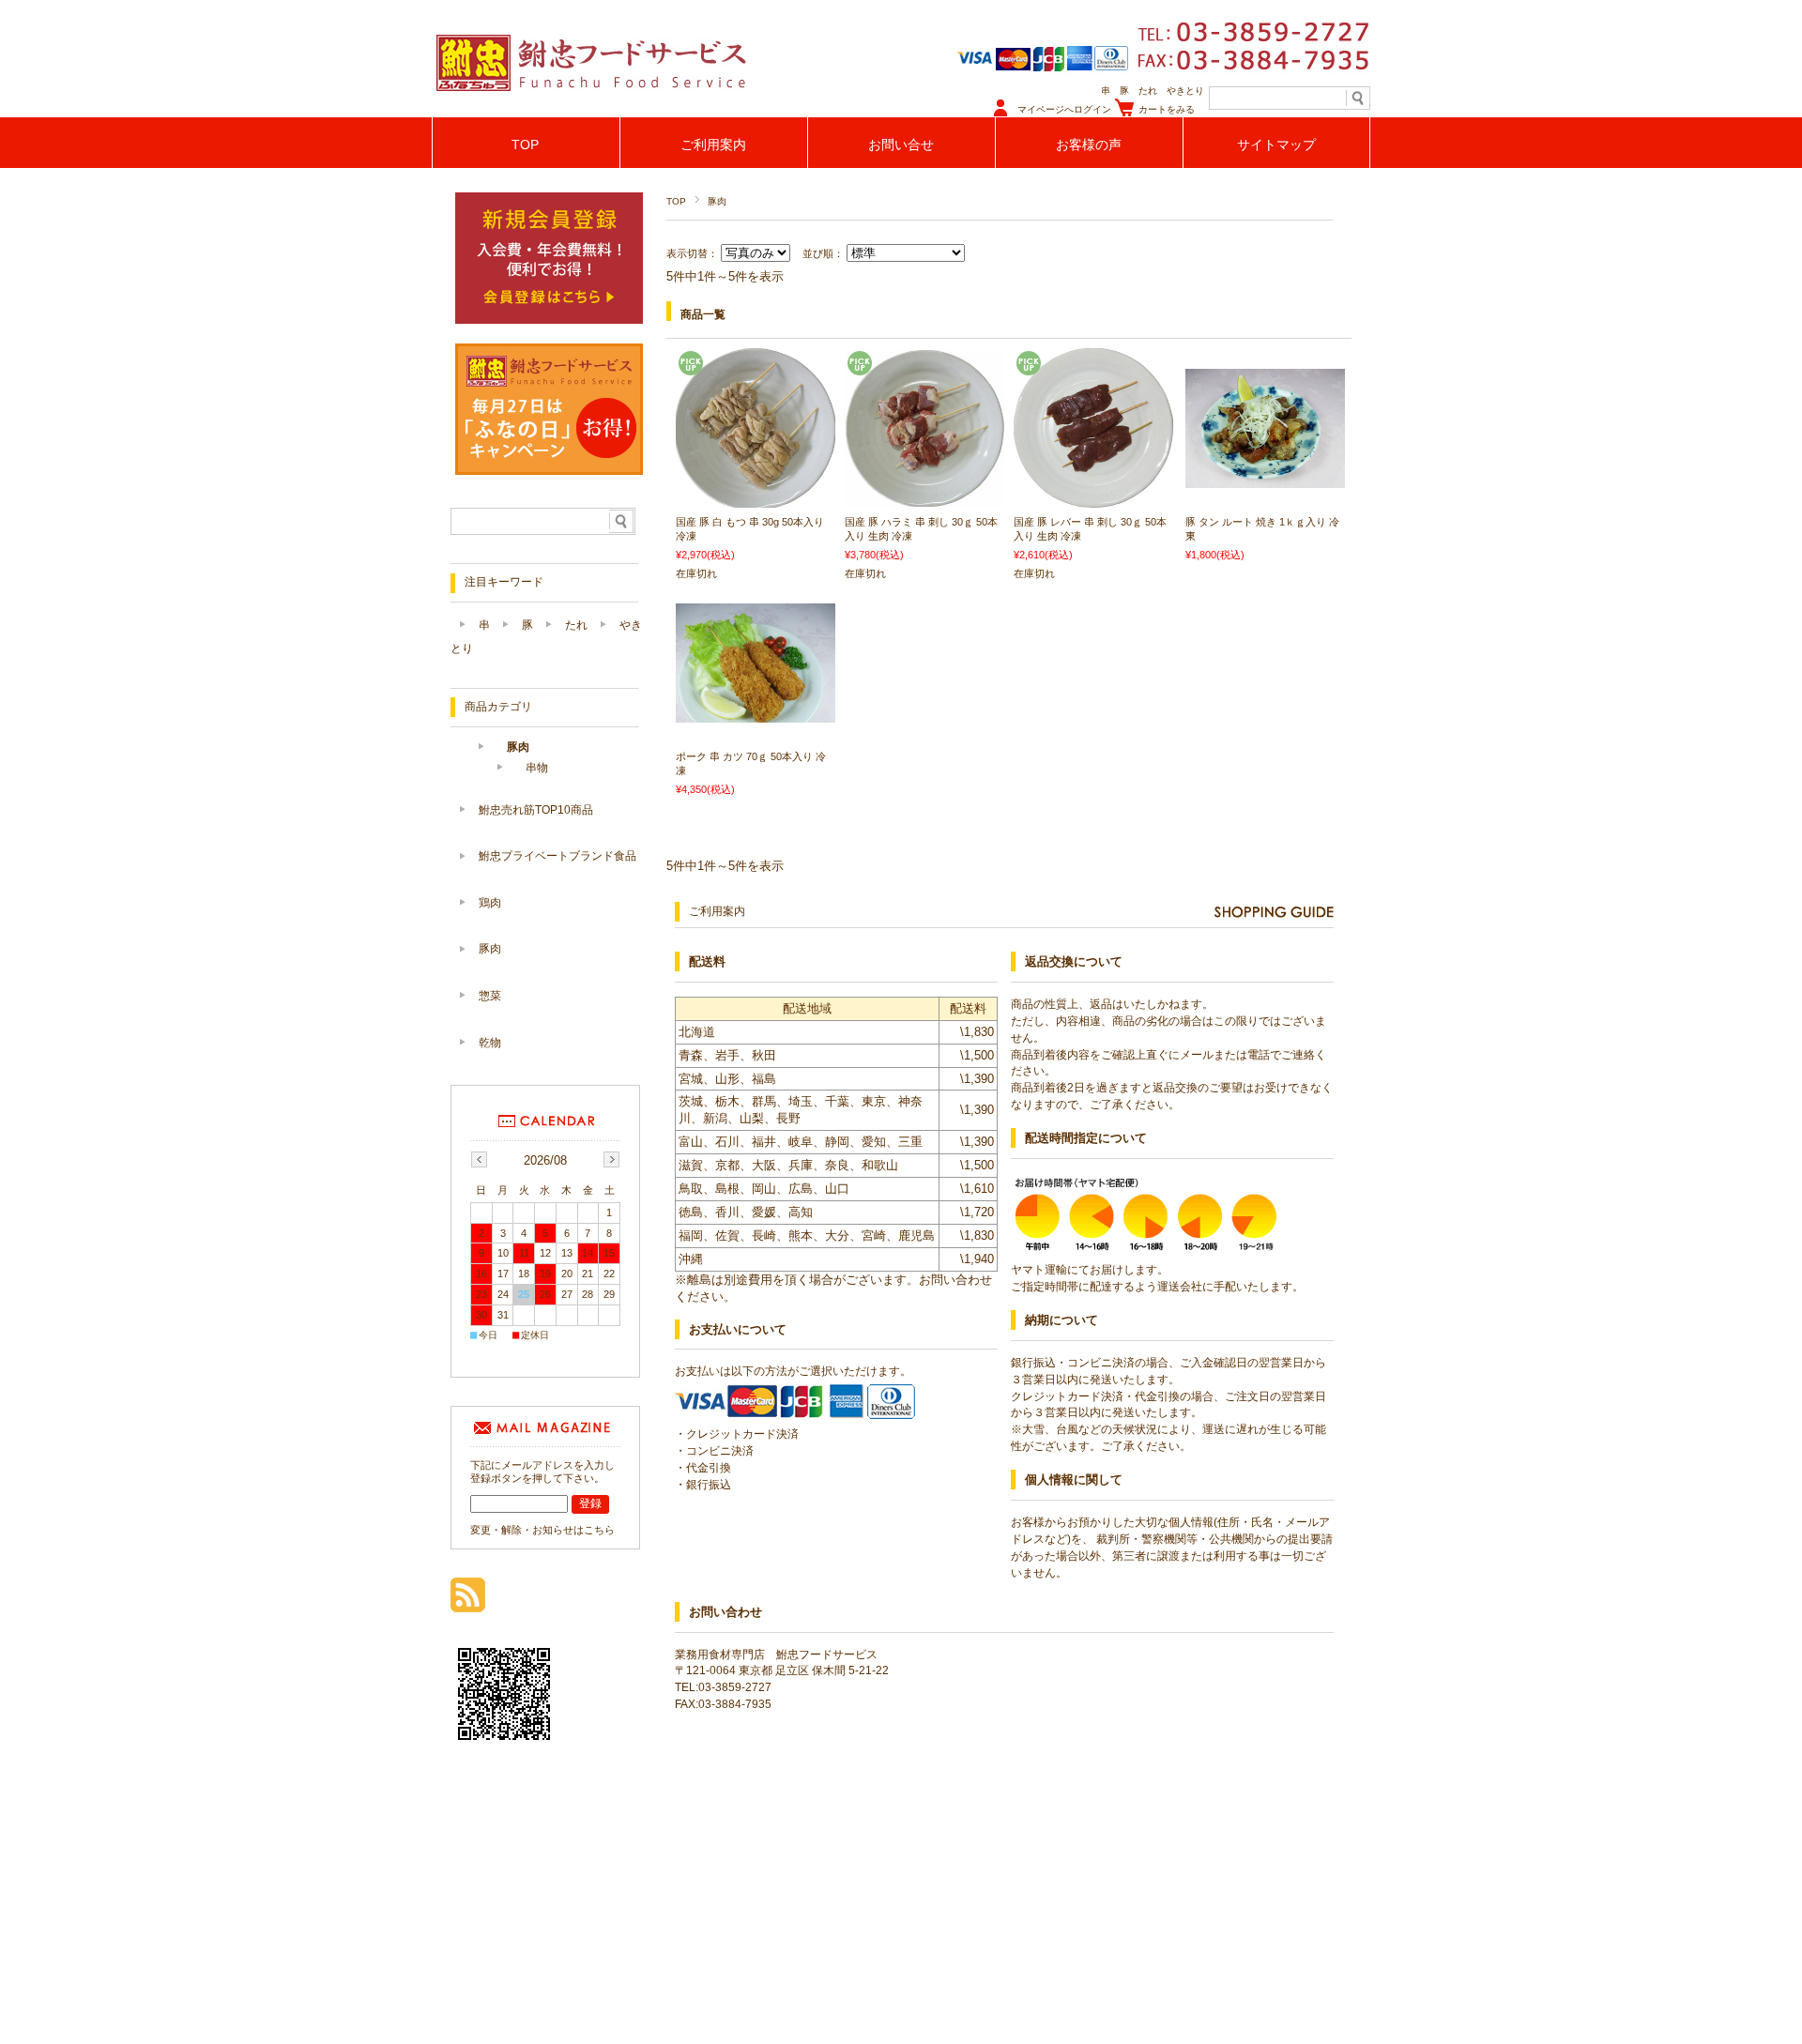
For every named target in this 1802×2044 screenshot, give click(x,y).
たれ (1148, 91)
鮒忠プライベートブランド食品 (557, 856)
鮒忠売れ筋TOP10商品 (536, 810)
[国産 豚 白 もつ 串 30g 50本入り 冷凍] (756, 498)
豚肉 (518, 747)
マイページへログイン (1064, 109)
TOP (525, 145)
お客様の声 (1089, 145)
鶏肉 (490, 903)
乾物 (490, 1043)
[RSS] (468, 1602)
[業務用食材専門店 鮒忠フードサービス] (591, 112)
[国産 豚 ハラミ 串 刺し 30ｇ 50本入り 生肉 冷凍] (924, 497)
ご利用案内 (713, 145)
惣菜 (490, 996)
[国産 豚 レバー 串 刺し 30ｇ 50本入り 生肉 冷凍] (1093, 498)
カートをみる (1167, 109)
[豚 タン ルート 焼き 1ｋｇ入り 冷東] (1265, 479)
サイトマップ (1276, 145)
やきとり (1185, 91)
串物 (537, 768)
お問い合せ (901, 145)
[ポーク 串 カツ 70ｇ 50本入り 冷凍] (756, 713)
